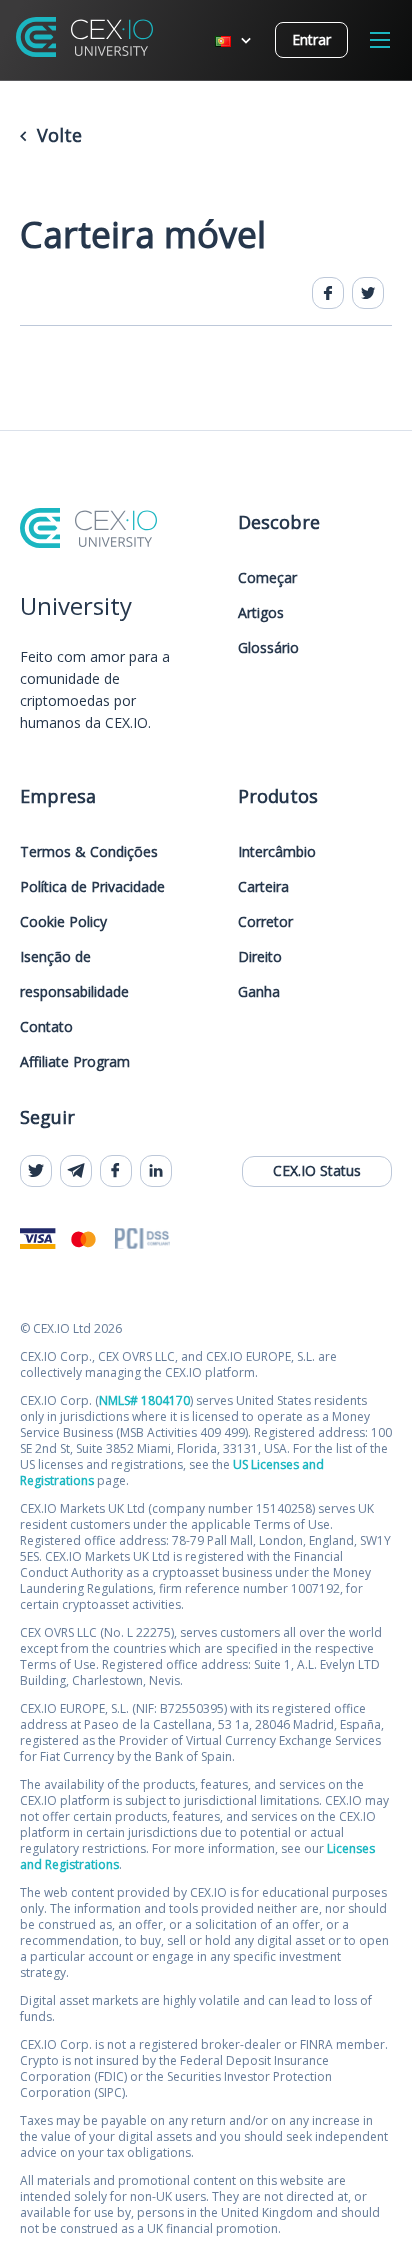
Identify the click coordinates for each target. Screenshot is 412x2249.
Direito (260, 956)
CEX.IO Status (317, 1170)
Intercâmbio (277, 851)
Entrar (311, 39)
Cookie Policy (63, 921)
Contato (46, 1026)
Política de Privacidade (92, 886)
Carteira (263, 886)
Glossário (268, 647)
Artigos (261, 612)
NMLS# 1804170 (144, 1400)
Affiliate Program (75, 1061)
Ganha (259, 991)
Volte (57, 135)
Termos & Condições (89, 851)
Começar (267, 577)
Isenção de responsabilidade (74, 974)
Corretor (265, 921)
